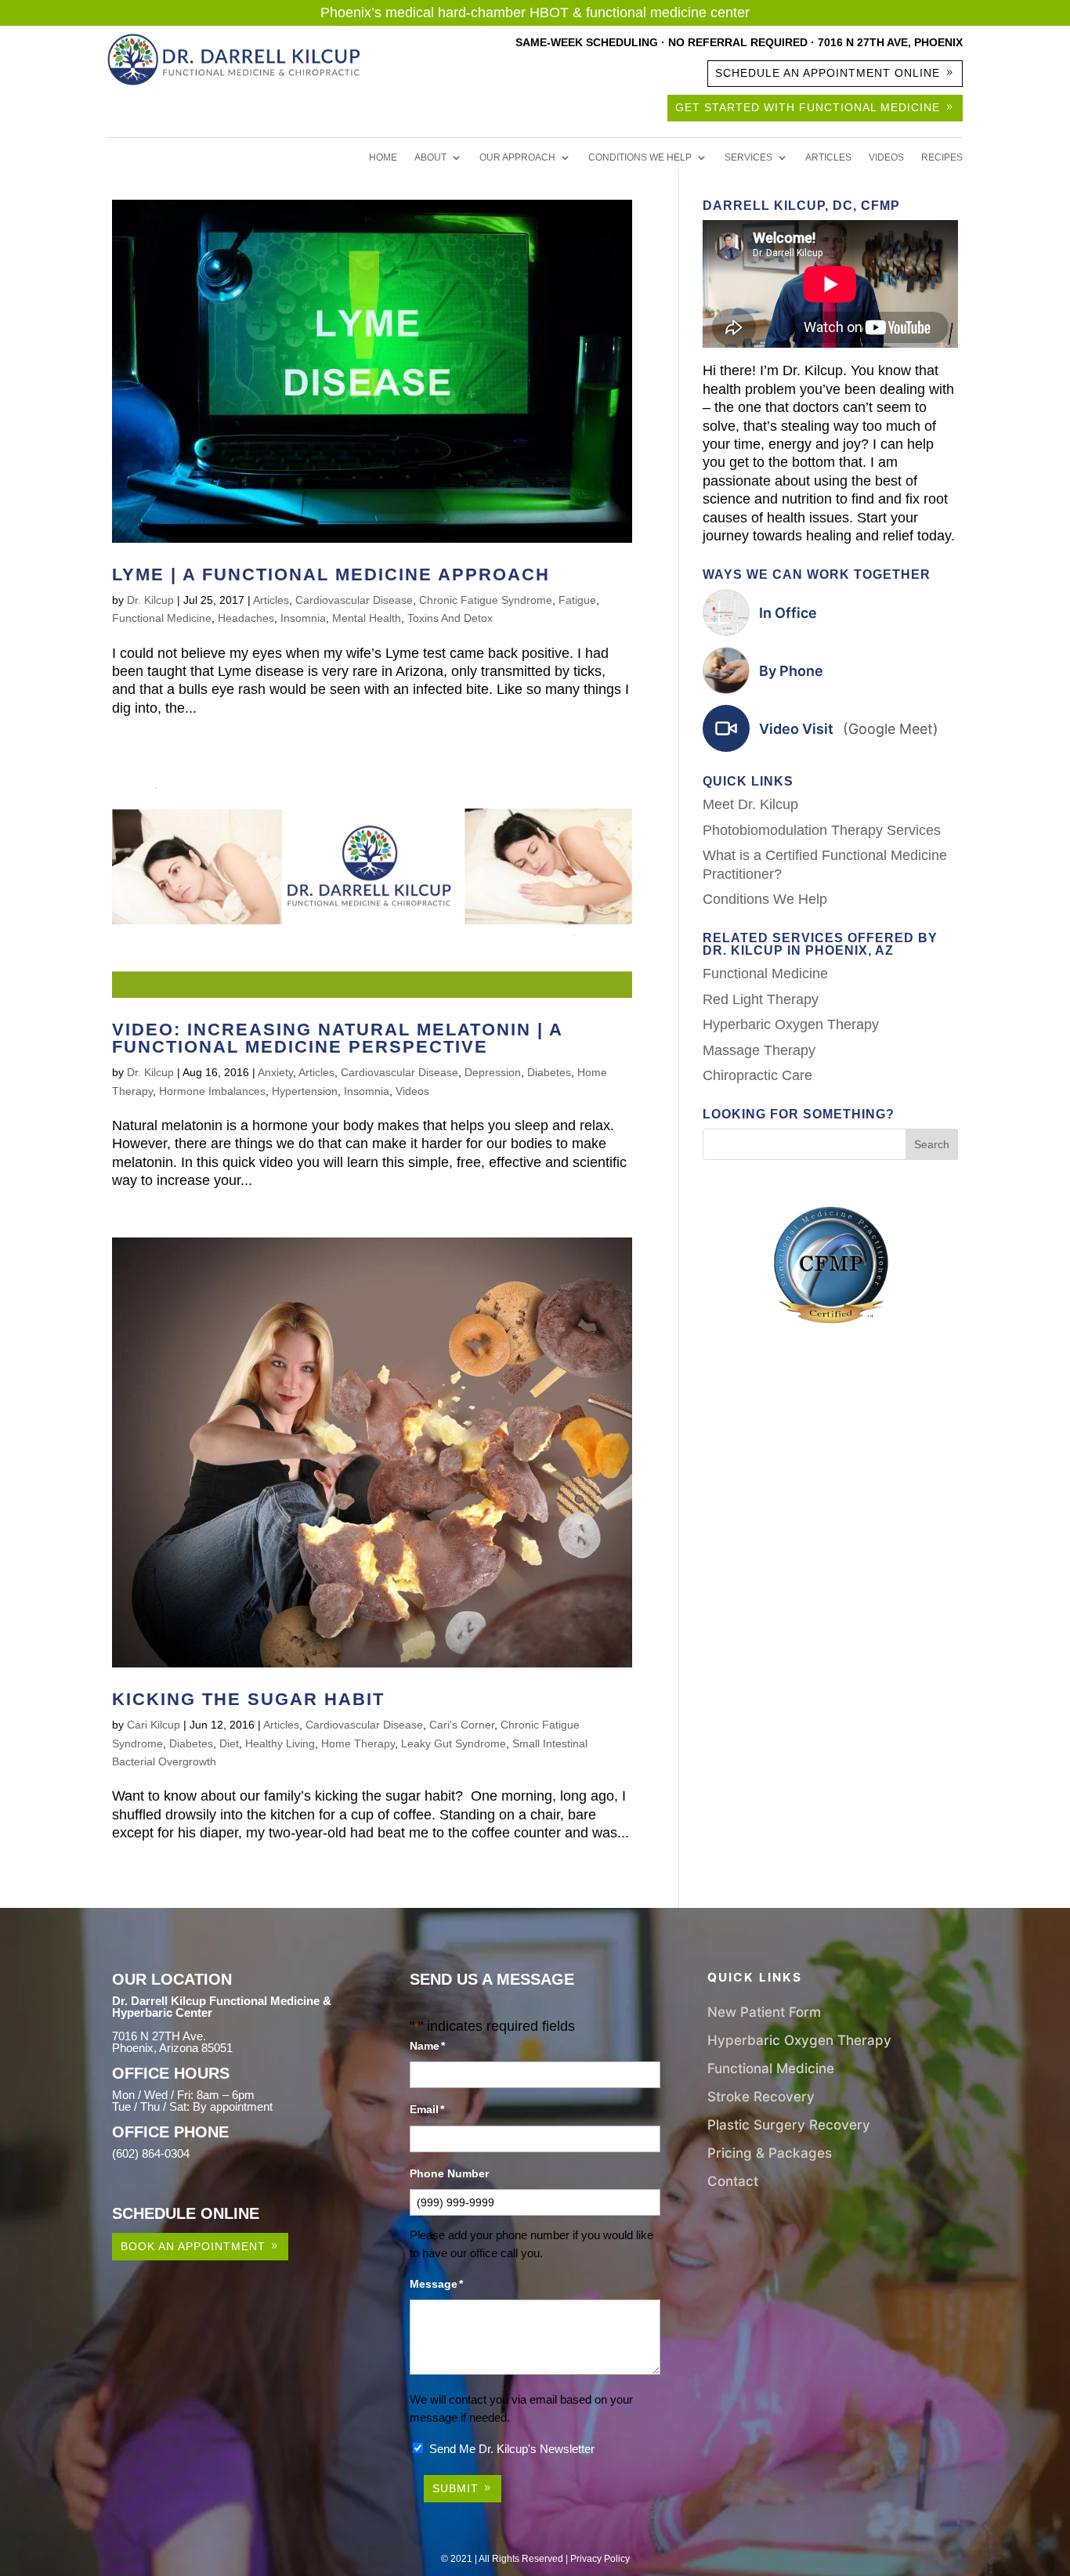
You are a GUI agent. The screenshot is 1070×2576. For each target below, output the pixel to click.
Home (383, 157)
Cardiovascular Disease (354, 600)
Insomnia (303, 618)
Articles (828, 157)
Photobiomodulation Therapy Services (822, 830)
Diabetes (549, 1072)
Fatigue (577, 600)
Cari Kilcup (154, 1725)
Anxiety (275, 1072)
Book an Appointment (193, 2246)
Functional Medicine (162, 618)
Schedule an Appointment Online (828, 73)
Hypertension (305, 1091)
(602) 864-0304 (151, 2153)
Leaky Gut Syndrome (454, 1743)
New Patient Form (764, 2012)
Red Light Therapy (761, 999)
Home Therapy (358, 1743)
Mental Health (367, 618)
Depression (493, 1072)
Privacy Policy (600, 2559)
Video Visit (849, 729)
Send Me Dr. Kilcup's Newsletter (512, 2449)
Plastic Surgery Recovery (789, 2124)
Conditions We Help (640, 157)
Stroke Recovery (761, 2096)
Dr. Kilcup (150, 600)
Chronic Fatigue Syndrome (486, 600)
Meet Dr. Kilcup (750, 804)
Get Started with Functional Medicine (808, 107)
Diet (229, 1743)
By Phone (791, 671)
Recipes (942, 157)
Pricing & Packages (770, 2153)
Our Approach (517, 157)
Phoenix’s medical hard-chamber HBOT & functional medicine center (535, 13)
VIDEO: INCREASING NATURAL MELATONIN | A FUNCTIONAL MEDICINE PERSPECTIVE (337, 1038)
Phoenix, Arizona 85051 (172, 2048)
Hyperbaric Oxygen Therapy (791, 1024)
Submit (455, 2488)
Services (748, 157)
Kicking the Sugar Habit (248, 1699)
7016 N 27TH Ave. (159, 2036)
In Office (788, 613)
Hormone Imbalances (212, 1091)
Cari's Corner (462, 1725)
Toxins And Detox (450, 618)
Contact (733, 2181)
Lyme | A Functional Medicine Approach (331, 574)
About (430, 157)
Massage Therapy (759, 1050)
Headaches (246, 618)
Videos (886, 157)
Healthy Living (280, 1743)
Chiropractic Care (757, 1075)
